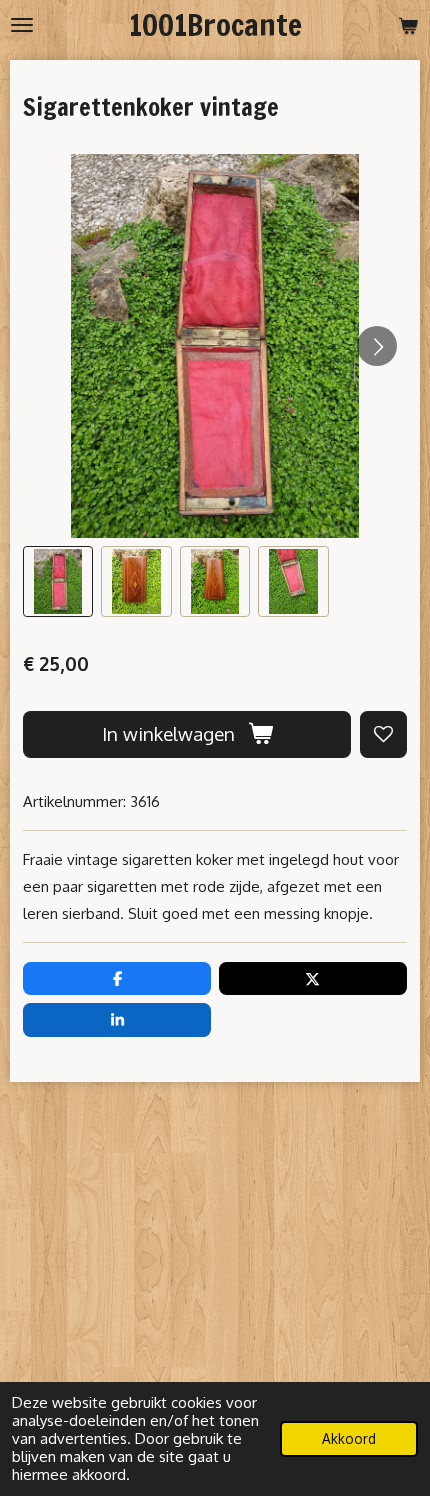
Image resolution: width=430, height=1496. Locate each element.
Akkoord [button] (349, 1438)
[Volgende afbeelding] (377, 346)
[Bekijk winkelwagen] (408, 25)
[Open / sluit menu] (22, 25)
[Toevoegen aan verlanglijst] (383, 734)
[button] (58, 581)
